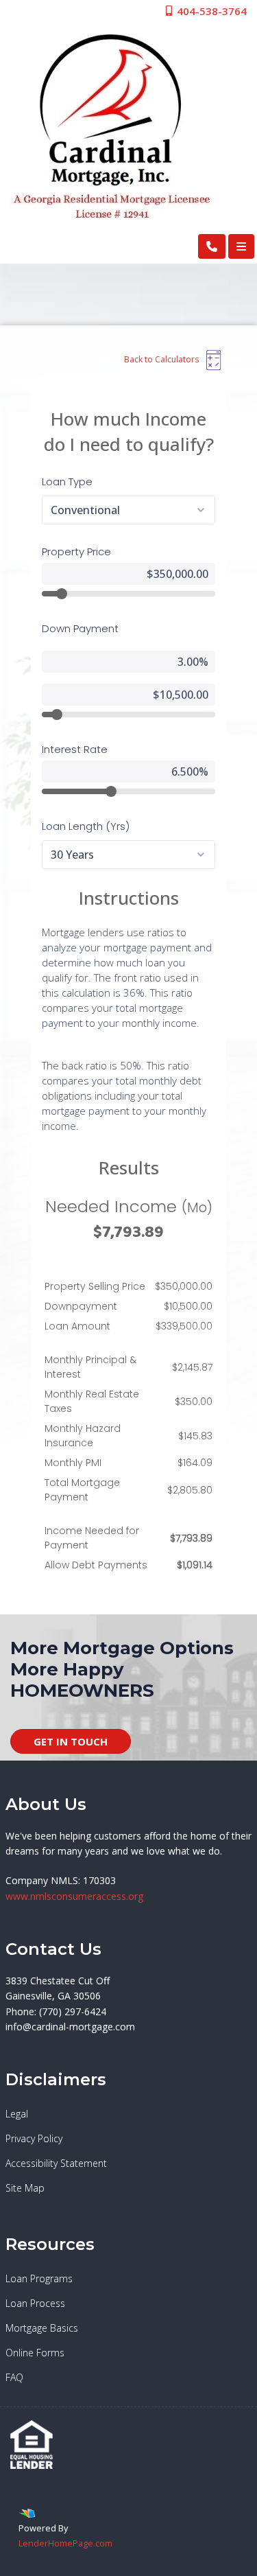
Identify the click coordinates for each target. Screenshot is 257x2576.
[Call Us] (212, 246)
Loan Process (35, 2303)
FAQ (14, 2377)
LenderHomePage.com (65, 2543)
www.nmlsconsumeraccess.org (74, 1896)
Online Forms (35, 2353)
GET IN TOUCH (71, 1741)
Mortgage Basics (42, 2328)
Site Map (25, 2188)
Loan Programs (39, 2278)
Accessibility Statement (56, 2163)
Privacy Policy (34, 2138)
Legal (17, 2114)
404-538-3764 (210, 11)
